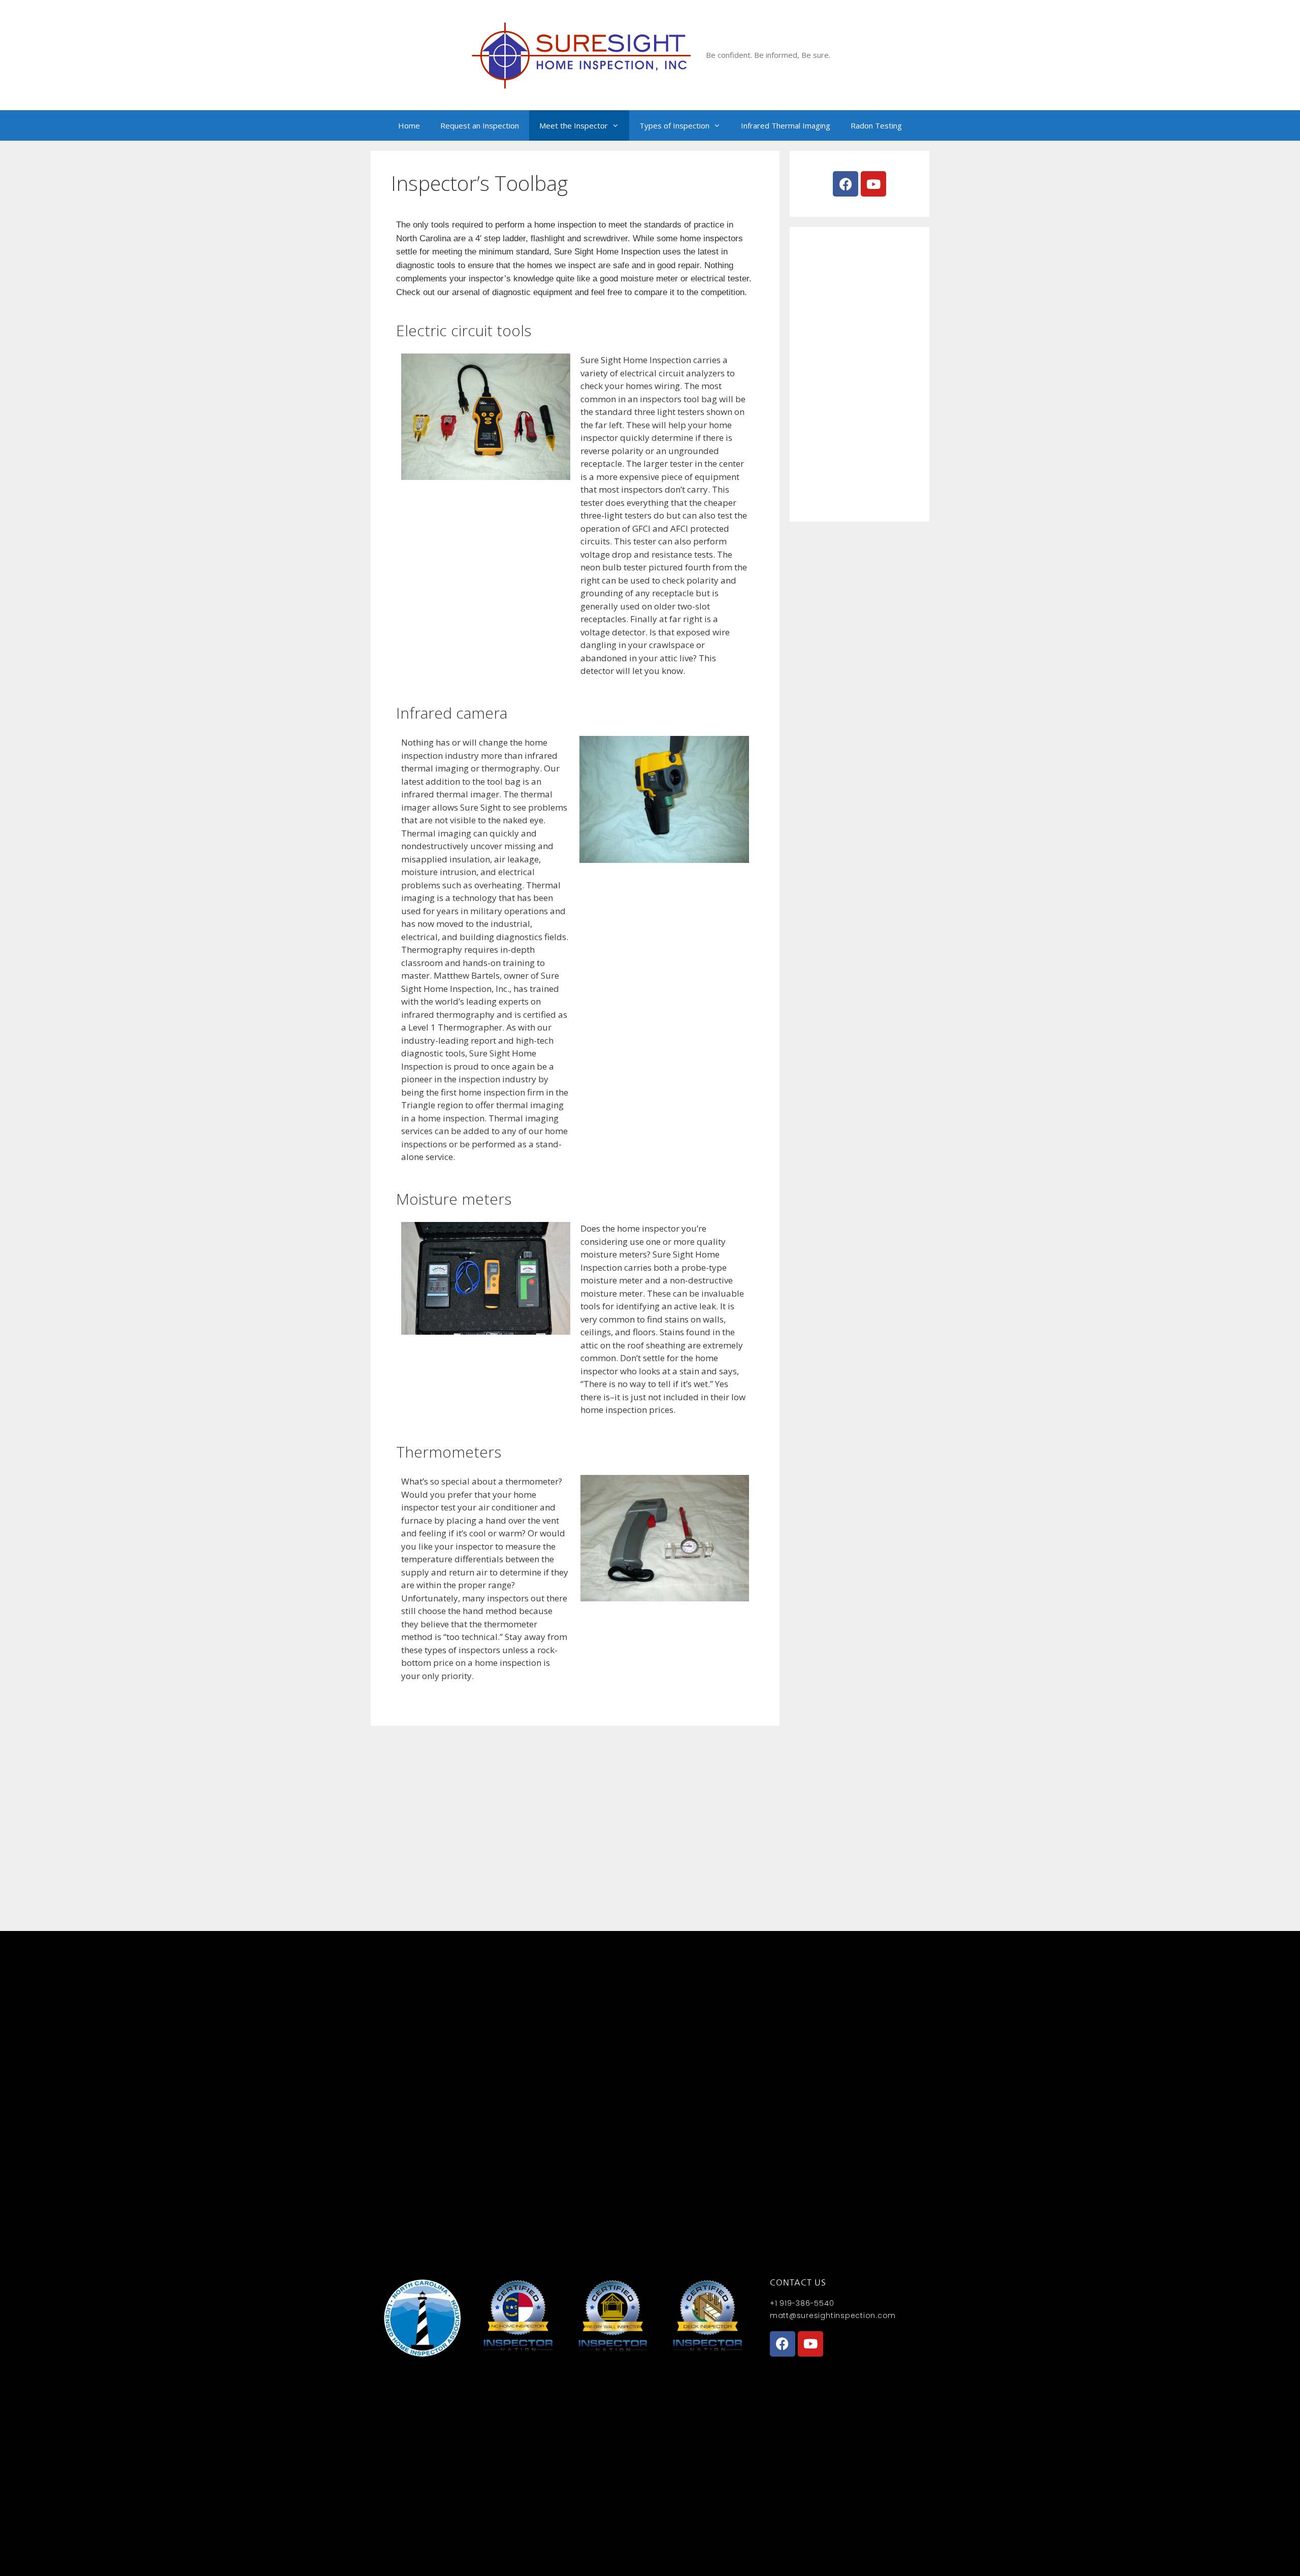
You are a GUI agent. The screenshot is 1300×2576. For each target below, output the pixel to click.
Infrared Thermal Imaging (786, 125)
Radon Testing (876, 125)
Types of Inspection (674, 125)
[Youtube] (873, 184)
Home (409, 125)
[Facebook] (846, 184)
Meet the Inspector (574, 125)
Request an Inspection (480, 125)
